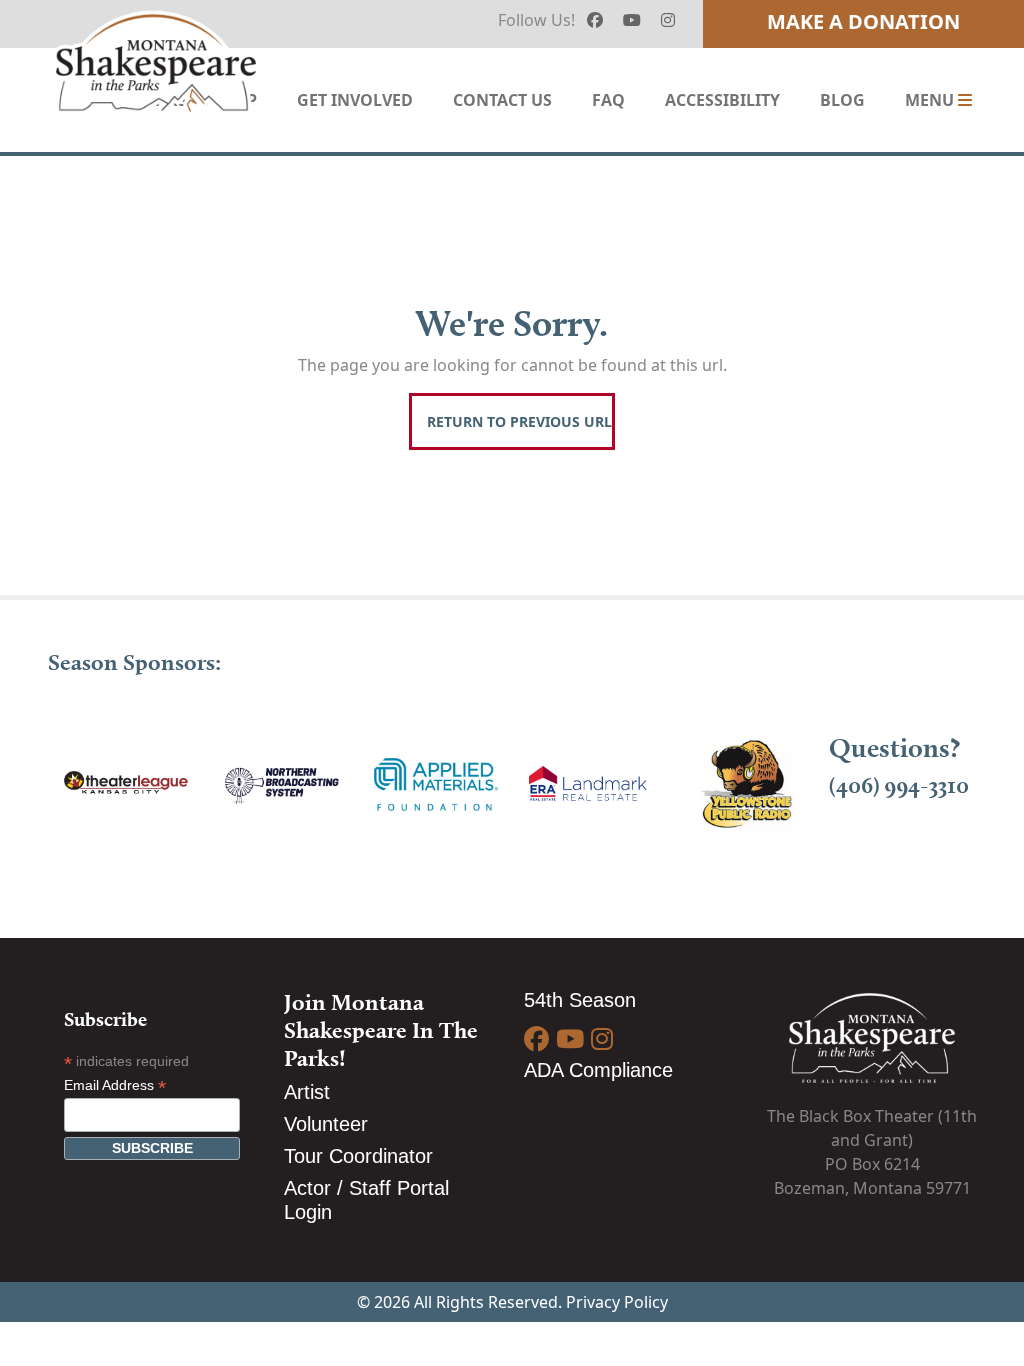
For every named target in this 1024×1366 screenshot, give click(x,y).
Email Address (115, 1085)
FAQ (608, 100)
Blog (842, 100)
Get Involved (355, 100)
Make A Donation (863, 21)
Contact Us (502, 100)
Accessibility (722, 100)
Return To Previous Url (519, 421)
